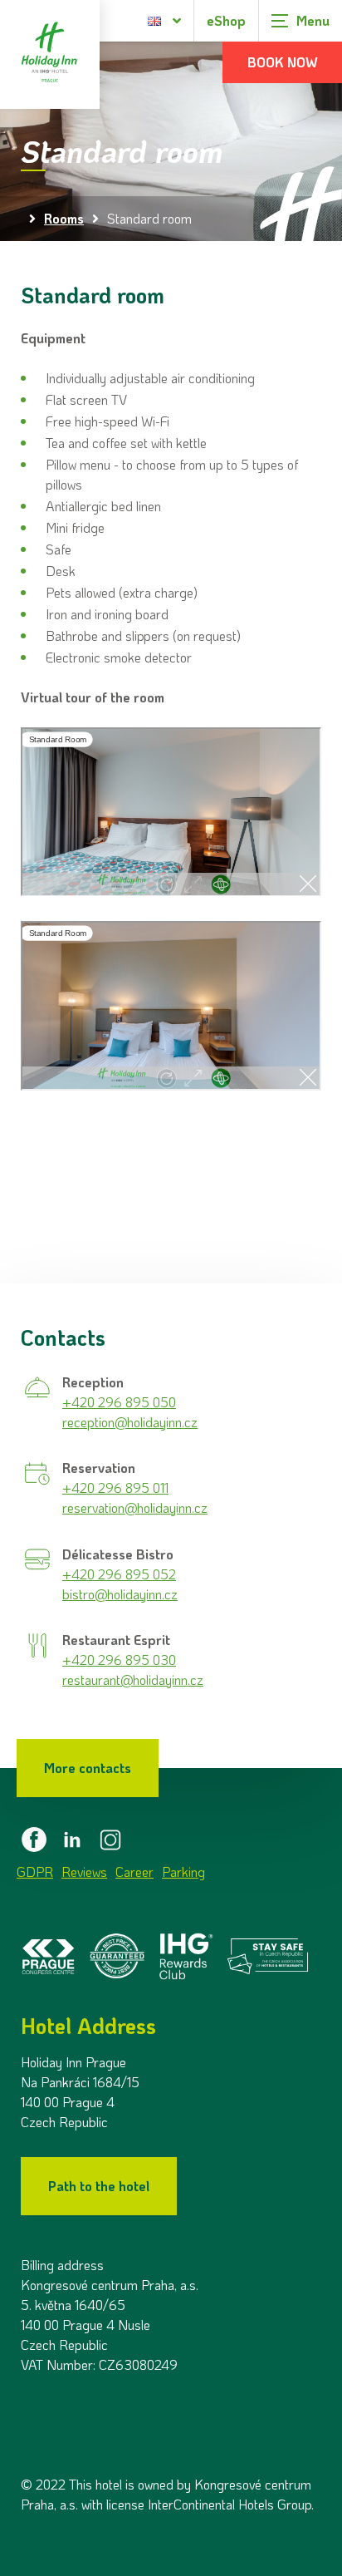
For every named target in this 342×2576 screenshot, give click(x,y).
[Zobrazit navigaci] (300, 21)
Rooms (64, 218)
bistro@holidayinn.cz (120, 1594)
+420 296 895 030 (119, 1660)
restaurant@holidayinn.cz (133, 1680)
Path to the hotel (99, 2186)
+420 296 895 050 (119, 1402)
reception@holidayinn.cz (130, 1422)
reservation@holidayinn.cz (135, 1507)
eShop (226, 20)
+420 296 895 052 (119, 1574)
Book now (283, 62)
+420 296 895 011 (115, 1487)
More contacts (88, 1768)
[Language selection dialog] (165, 21)
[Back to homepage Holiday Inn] (50, 54)
